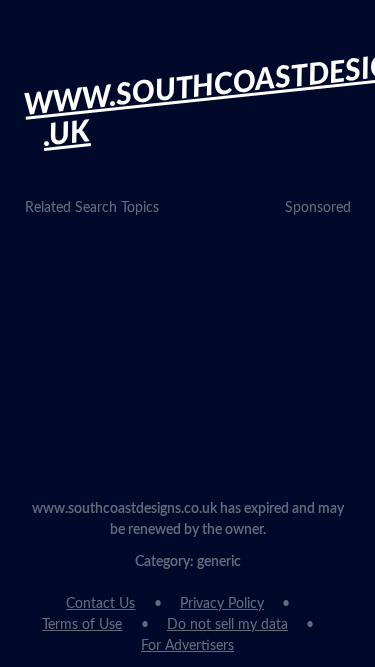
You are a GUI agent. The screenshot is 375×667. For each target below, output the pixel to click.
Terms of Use (82, 625)
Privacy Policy (222, 604)
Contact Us (100, 604)
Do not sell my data (227, 625)
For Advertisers (187, 646)
